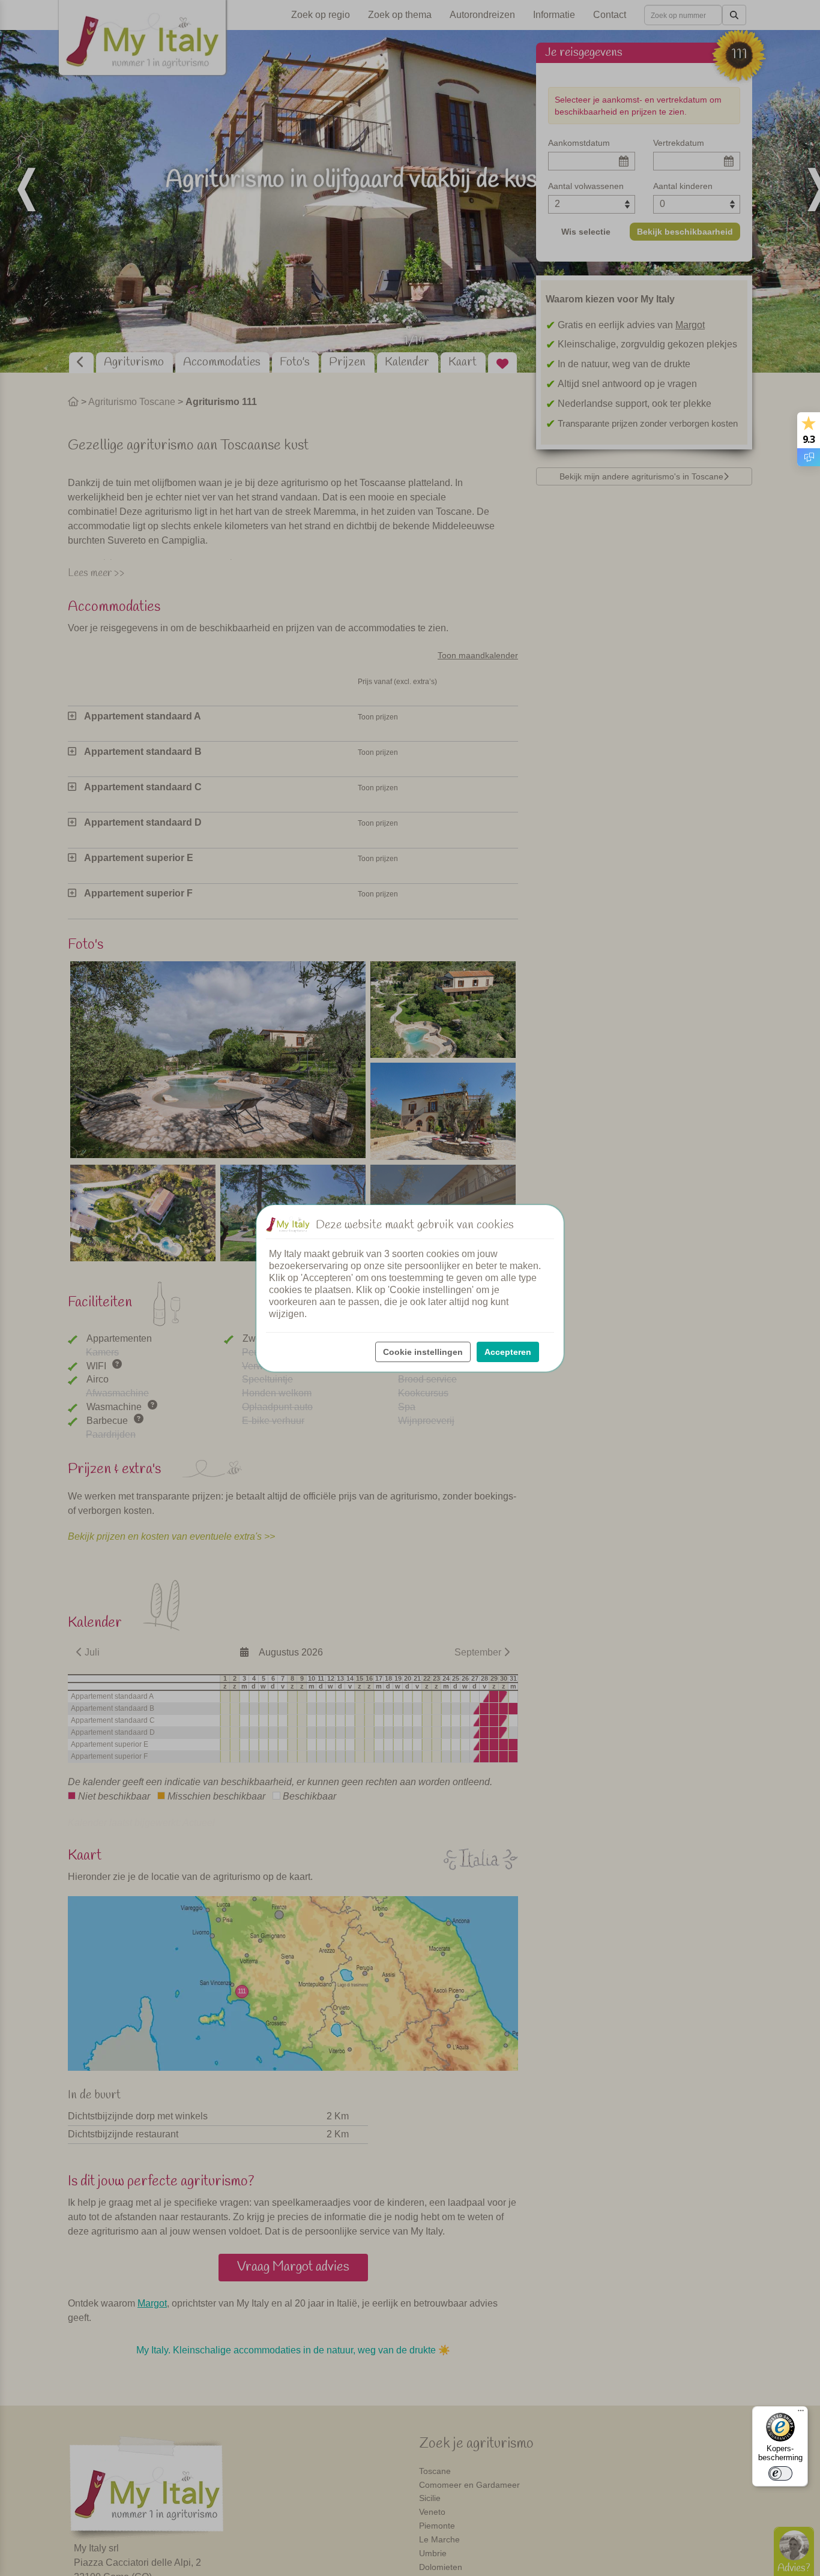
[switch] (780, 2473)
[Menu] (801, 2413)
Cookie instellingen (423, 1352)
